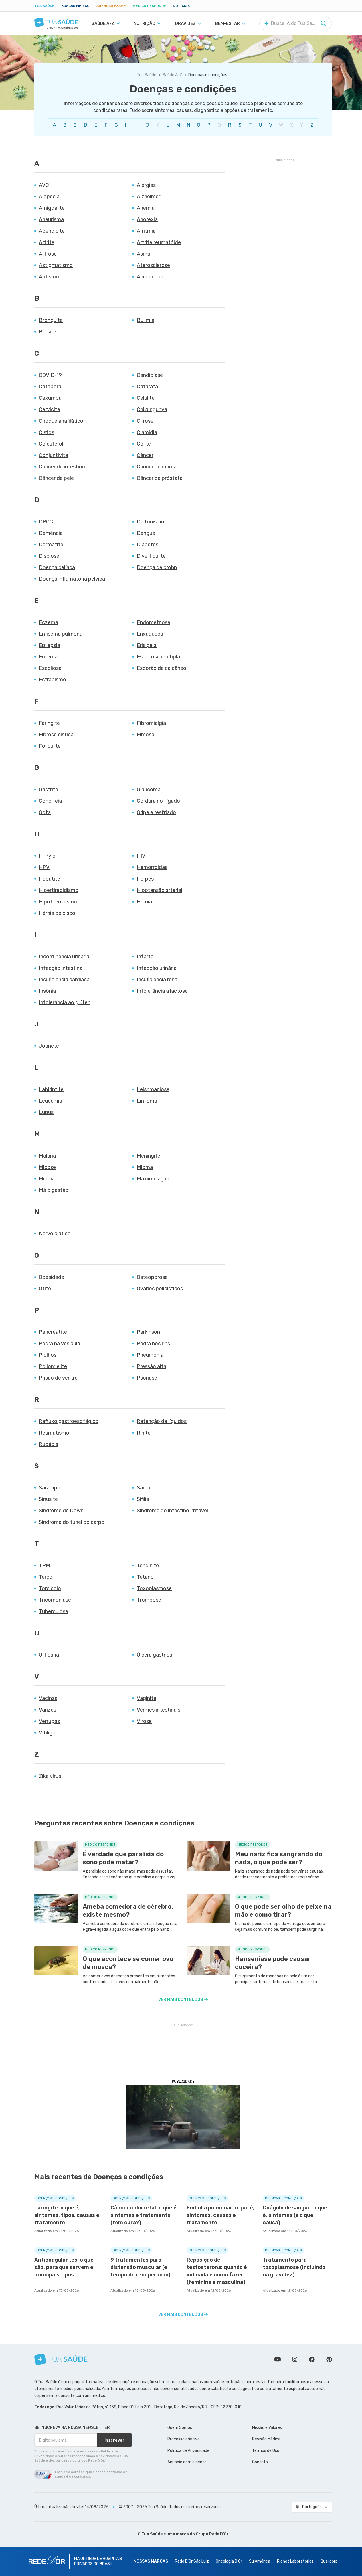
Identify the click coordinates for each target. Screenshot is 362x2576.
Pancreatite (53, 1332)
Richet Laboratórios (295, 2561)
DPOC (46, 522)
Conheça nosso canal (278, 2359)
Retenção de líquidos (162, 1421)
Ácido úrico (150, 277)
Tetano (145, 1577)
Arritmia (146, 231)
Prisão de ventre (58, 1378)
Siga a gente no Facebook (312, 2359)
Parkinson (148, 1332)
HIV (141, 856)
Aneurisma (51, 219)
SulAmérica (260, 2561)
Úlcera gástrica (155, 1655)
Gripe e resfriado (156, 812)
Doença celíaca (57, 567)
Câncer (145, 455)
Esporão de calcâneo (162, 668)
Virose (144, 1721)
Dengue (146, 533)
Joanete (49, 1046)
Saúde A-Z (172, 75)
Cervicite (50, 409)
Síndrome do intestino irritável (172, 1511)
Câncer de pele (56, 478)
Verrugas (49, 1721)
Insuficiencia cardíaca (64, 980)
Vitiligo (47, 1733)
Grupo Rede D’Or (212, 2534)
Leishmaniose (153, 1089)
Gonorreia (50, 801)
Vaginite (147, 1698)
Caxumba (50, 398)
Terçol (46, 1577)
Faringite (49, 723)
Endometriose (154, 622)
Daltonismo (151, 522)
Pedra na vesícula (60, 1344)
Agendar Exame (111, 6)
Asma (144, 254)
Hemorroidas (152, 867)
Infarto (145, 957)
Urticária (49, 1655)
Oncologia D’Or (229, 2561)
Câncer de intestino (62, 467)
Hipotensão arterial (160, 890)
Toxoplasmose (154, 1588)
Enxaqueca (150, 634)
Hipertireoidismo (59, 890)
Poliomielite (53, 1366)
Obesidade (52, 1277)
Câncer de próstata (160, 478)
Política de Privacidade (188, 2451)
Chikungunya (152, 409)
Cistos (47, 432)
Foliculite (50, 746)
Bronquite (51, 320)
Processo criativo (184, 2439)
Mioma (145, 1167)
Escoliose (50, 668)
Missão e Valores (267, 2428)
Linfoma (147, 1101)
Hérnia (144, 902)
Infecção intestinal (61, 968)
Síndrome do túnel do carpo (72, 1522)
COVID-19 (50, 375)
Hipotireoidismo (58, 902)
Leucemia (51, 1101)
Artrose (48, 254)
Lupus (46, 1112)
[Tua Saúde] (56, 22)
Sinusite (48, 1499)
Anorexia (147, 219)
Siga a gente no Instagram (295, 2359)
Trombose (149, 1600)
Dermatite (51, 545)
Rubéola (49, 1444)
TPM (44, 1566)
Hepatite (50, 879)
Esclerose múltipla (158, 657)
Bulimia (146, 320)
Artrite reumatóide (159, 242)
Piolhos (48, 1355)
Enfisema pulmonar (62, 634)
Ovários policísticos (160, 1289)
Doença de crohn (157, 567)
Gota (45, 812)
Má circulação (153, 1179)
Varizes (48, 1710)
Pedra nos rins (153, 1344)
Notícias (181, 6)
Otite (45, 1289)
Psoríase (147, 1378)
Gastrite (49, 790)
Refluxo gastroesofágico (69, 1421)
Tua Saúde (44, 6)
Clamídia (147, 432)
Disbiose (49, 556)
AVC (44, 185)
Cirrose (145, 421)
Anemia (146, 208)
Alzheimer (149, 197)
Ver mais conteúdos (181, 2000)
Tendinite (148, 1566)
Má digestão (54, 1190)
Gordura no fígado (158, 801)
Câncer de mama (157, 467)
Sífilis (143, 1499)
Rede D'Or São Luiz (192, 2561)
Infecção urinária (157, 968)
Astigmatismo (56, 265)
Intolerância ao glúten (65, 1002)
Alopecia (49, 197)
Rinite (144, 1433)
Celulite (146, 398)
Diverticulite (151, 556)
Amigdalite (52, 208)
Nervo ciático (55, 1234)
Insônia (47, 991)
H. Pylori (49, 856)
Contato (260, 2462)
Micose (47, 1167)
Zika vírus (50, 1776)
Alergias (146, 185)
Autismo (49, 277)
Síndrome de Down (61, 1511)
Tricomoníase (55, 1600)
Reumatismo (54, 1433)
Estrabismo (53, 680)
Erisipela (147, 645)
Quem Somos (180, 2428)
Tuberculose (54, 1611)
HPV (44, 867)
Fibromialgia (151, 723)
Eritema (48, 657)
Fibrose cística (56, 735)
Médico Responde (149, 6)
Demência (51, 533)
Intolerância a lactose (162, 991)
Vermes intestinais (159, 1710)
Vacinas (48, 1698)
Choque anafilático (61, 421)
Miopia (47, 1179)
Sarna (144, 1488)
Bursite (48, 332)
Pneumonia (150, 1355)
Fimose (146, 735)
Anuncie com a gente (187, 2462)
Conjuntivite (54, 455)
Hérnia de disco (57, 913)
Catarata (147, 387)
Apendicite (52, 231)
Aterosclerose (153, 265)
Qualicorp (329, 2561)
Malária (47, 1156)
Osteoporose (152, 1277)
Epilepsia (50, 645)
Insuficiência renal (158, 980)
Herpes (145, 879)
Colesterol (51, 444)
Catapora (50, 387)
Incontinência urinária (64, 957)
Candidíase (150, 375)
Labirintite (51, 1089)
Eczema (49, 622)
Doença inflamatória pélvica (72, 579)
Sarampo (50, 1488)
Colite (144, 444)
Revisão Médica (266, 2439)
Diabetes (148, 545)
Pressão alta (152, 1366)
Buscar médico (75, 6)
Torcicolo (50, 1588)
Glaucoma (149, 790)
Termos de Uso (266, 2451)
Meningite (149, 1156)
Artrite (47, 242)
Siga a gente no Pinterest (329, 2359)
